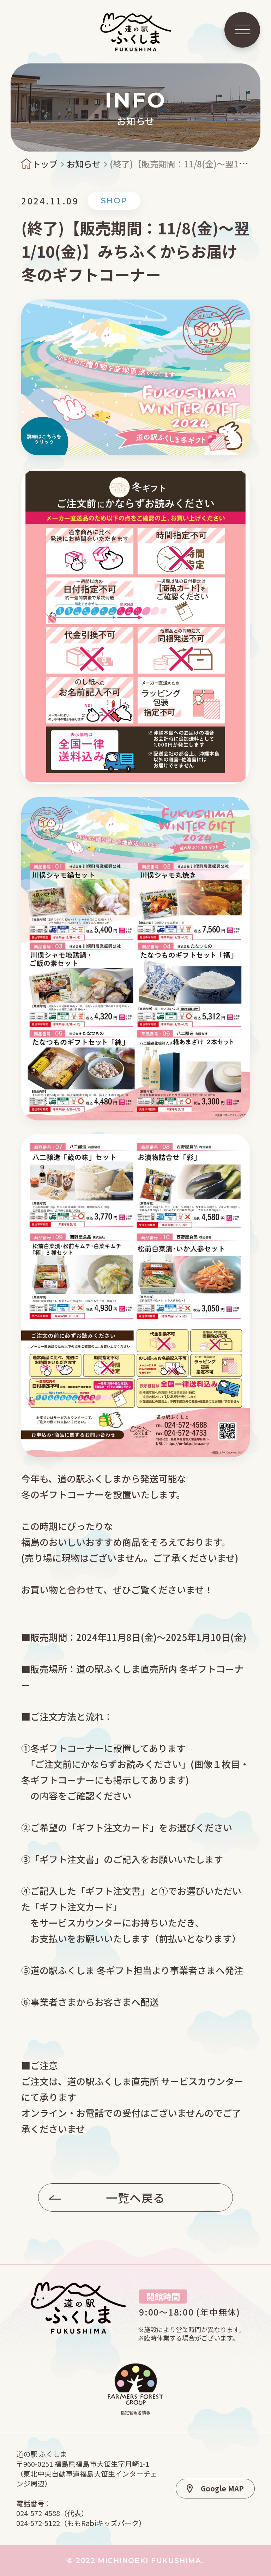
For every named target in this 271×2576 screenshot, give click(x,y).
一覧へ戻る (135, 2197)
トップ (45, 164)
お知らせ (84, 164)
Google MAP (222, 2488)
